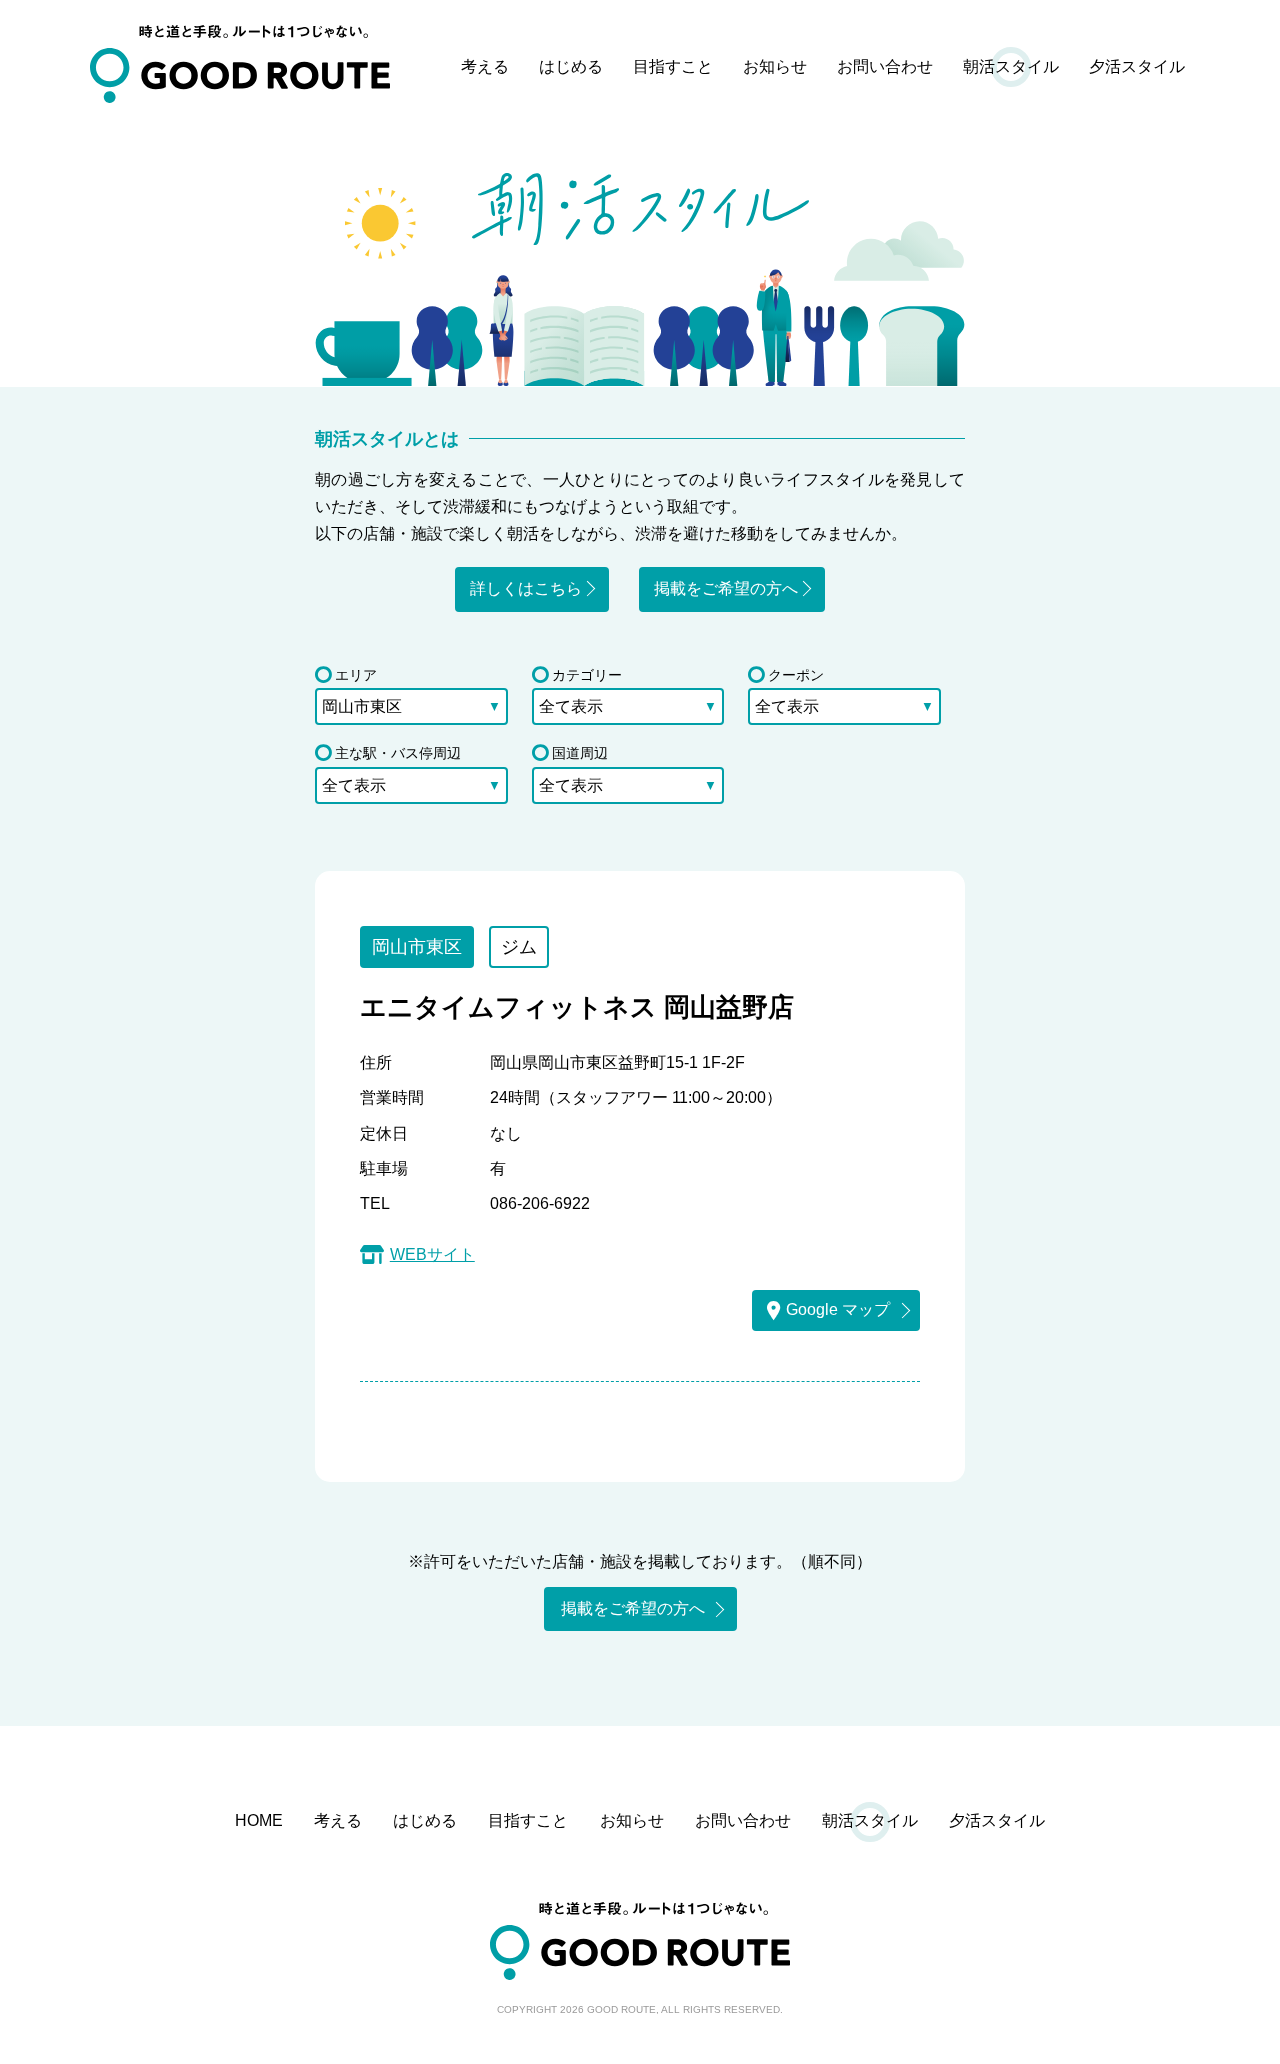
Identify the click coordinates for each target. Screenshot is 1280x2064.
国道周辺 (580, 753)
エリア (356, 675)
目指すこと (673, 66)
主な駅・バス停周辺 (398, 753)
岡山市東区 (417, 947)
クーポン (796, 675)
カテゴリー (587, 675)
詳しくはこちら (526, 588)
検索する (640, 824)
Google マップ (838, 1309)
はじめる (571, 66)
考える (485, 66)
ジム (519, 947)
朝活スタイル (1011, 66)
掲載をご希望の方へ (726, 588)
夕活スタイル (1137, 66)
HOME (259, 1820)
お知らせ (775, 66)
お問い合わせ (885, 66)
